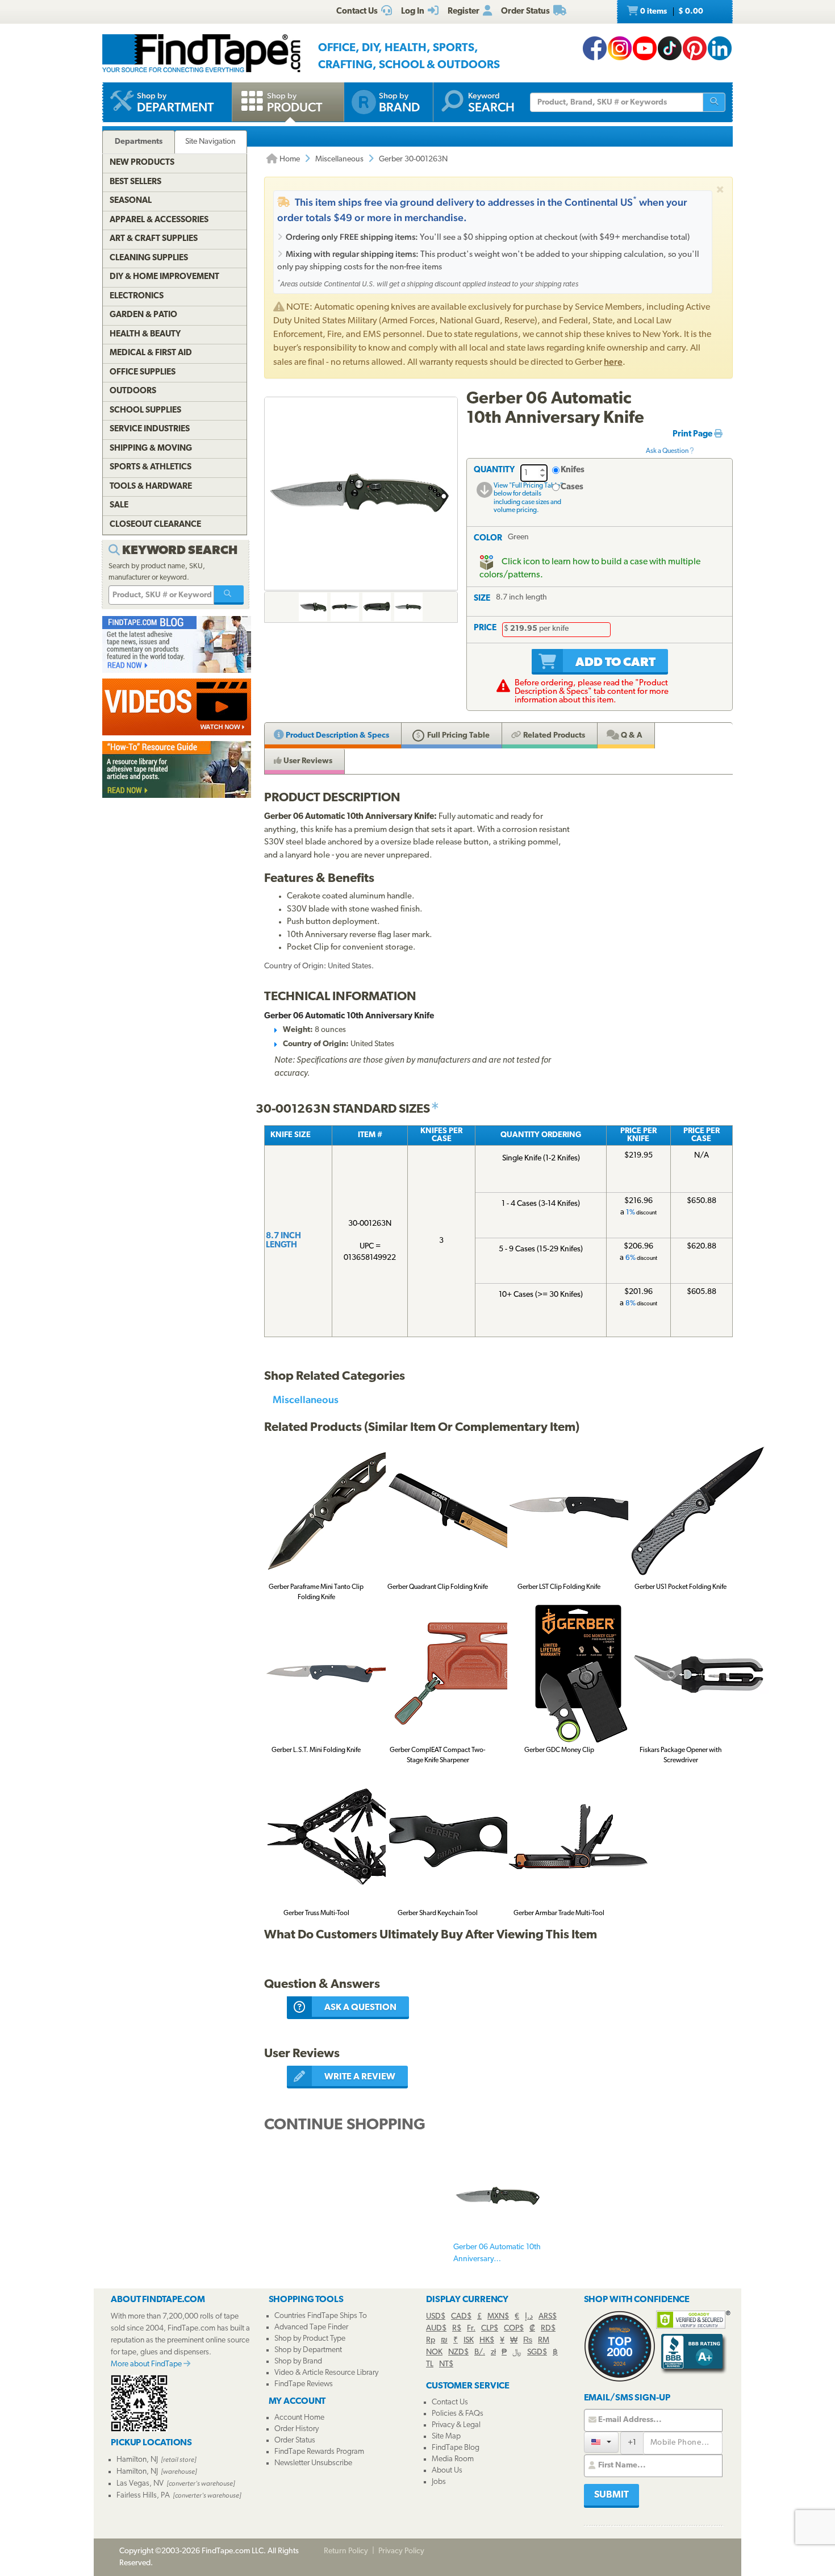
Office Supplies (143, 373)
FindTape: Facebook (595, 48)
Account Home (299, 2418)
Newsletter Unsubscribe (313, 2463)
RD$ (548, 2329)
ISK (469, 2340)
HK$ (487, 2340)
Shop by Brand (298, 2361)
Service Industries (150, 429)
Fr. (471, 2329)
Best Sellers (135, 182)
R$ (457, 2329)
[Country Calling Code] (601, 2442)
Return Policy (346, 2551)
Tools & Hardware (151, 487)
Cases (572, 487)
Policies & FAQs (458, 2414)
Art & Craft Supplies (154, 239)
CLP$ (490, 2329)
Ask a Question (668, 451)
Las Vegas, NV (140, 2484)
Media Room (453, 2459)
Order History (297, 2429)
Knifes (573, 470)
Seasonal (131, 201)
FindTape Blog (456, 2448)
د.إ (529, 2317)
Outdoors (133, 391)
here (613, 362)
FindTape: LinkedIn (720, 48)
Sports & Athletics (151, 467)
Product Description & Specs (337, 736)
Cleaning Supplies (149, 258)
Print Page (693, 434)
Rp (431, 2340)
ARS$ (548, 2317)
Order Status (295, 2440)
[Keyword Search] (229, 595)
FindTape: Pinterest (695, 48)
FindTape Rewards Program (319, 2452)
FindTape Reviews (304, 2384)
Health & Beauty (145, 334)
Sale (119, 505)
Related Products (553, 736)
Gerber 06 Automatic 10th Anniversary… (497, 2253)
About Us (447, 2471)
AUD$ (436, 2329)
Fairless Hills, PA (143, 2496)
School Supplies (145, 411)
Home (289, 159)
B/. (480, 2352)
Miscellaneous (339, 159)
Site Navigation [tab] (210, 142)
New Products (142, 163)
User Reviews (307, 761)
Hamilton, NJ (137, 2460)
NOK (434, 2352)
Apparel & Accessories (159, 220)
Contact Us (450, 2402)
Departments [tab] (139, 142)
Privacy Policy (401, 2551)
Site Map (446, 2436)
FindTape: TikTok (670, 48)
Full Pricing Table (458, 736)
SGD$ (537, 2352)
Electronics (137, 296)
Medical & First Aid (151, 353)
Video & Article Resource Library (326, 2373)
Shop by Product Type (310, 2339)
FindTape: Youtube (645, 48)
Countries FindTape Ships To (321, 2316)
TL (430, 2364)
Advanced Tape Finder (311, 2327)
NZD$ (458, 2352)
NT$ (446, 2364)
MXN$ (498, 2317)
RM (544, 2340)
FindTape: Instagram (620, 48)
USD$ (436, 2317)
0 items (671, 12)
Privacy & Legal (456, 2425)
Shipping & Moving (151, 449)
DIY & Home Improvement (164, 277)
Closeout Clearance (155, 525)
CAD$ (461, 2317)
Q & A (631, 736)
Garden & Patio (143, 315)
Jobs (439, 2482)
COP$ (514, 2329)
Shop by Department (308, 2350)
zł (493, 2352)
